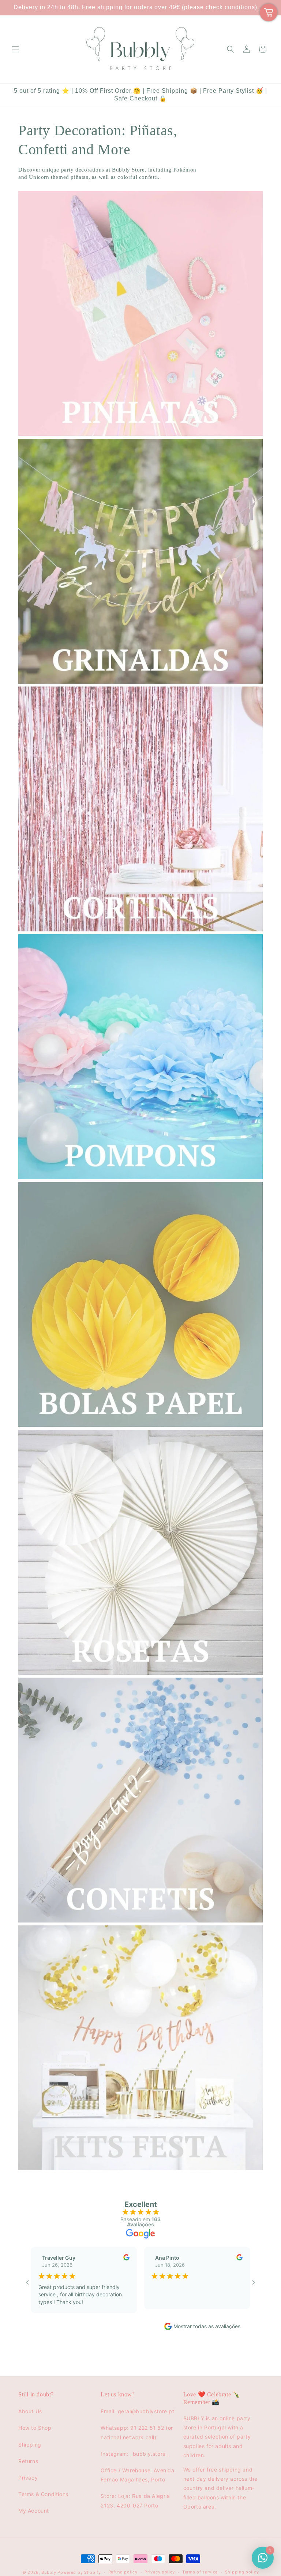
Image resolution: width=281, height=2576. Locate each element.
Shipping (30, 2445)
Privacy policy (160, 2572)
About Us (30, 2411)
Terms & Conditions (43, 2494)
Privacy (28, 2478)
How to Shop (35, 2428)
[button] (15, 49)
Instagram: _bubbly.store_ (134, 2454)
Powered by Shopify (79, 2572)
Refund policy (123, 2572)
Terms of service (200, 2572)
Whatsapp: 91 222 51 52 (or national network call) (137, 2432)
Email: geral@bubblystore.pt (137, 2411)
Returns (28, 2461)
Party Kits (33, 2181)
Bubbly (49, 2572)
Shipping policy (242, 2572)
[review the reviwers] (126, 2258)
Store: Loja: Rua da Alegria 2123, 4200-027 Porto (135, 2500)
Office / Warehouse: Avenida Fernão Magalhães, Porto (137, 2475)
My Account (34, 2511)
